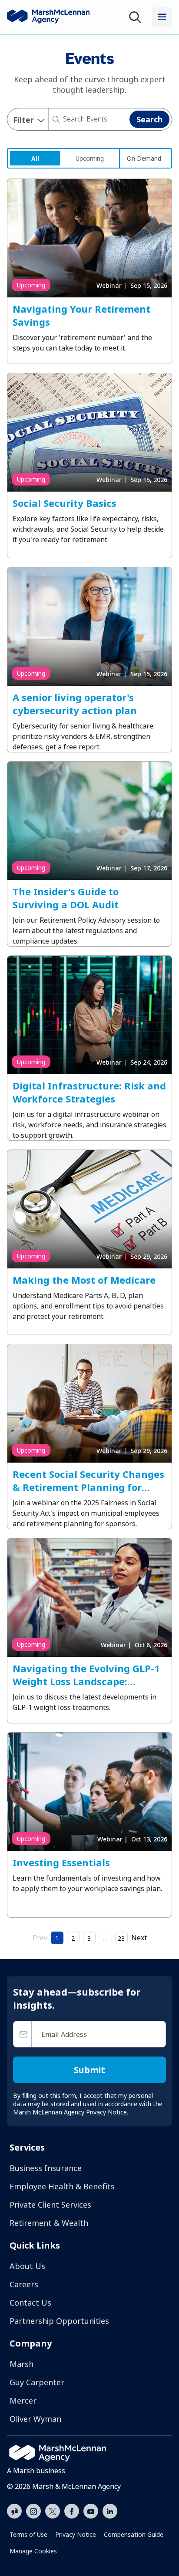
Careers (24, 2284)
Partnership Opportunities (59, 2321)
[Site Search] (137, 17)
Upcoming (90, 158)
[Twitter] (53, 2510)
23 (121, 1938)
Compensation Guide (134, 2534)
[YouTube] (91, 2510)
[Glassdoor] (14, 2512)
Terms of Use (28, 2534)
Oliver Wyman (35, 2419)
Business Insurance (46, 2168)
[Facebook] (72, 2510)
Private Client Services (50, 2205)
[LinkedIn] (110, 2510)
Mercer (23, 2401)
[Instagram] (33, 2512)
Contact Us (30, 2303)
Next (139, 1938)
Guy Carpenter (37, 2382)
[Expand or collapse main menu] (162, 17)
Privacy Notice (76, 2534)
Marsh (22, 2364)
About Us (27, 2266)
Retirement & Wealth (49, 2223)
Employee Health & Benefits (62, 2186)
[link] (35, 158)
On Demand (144, 158)
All (35, 158)
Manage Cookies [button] (33, 2551)
